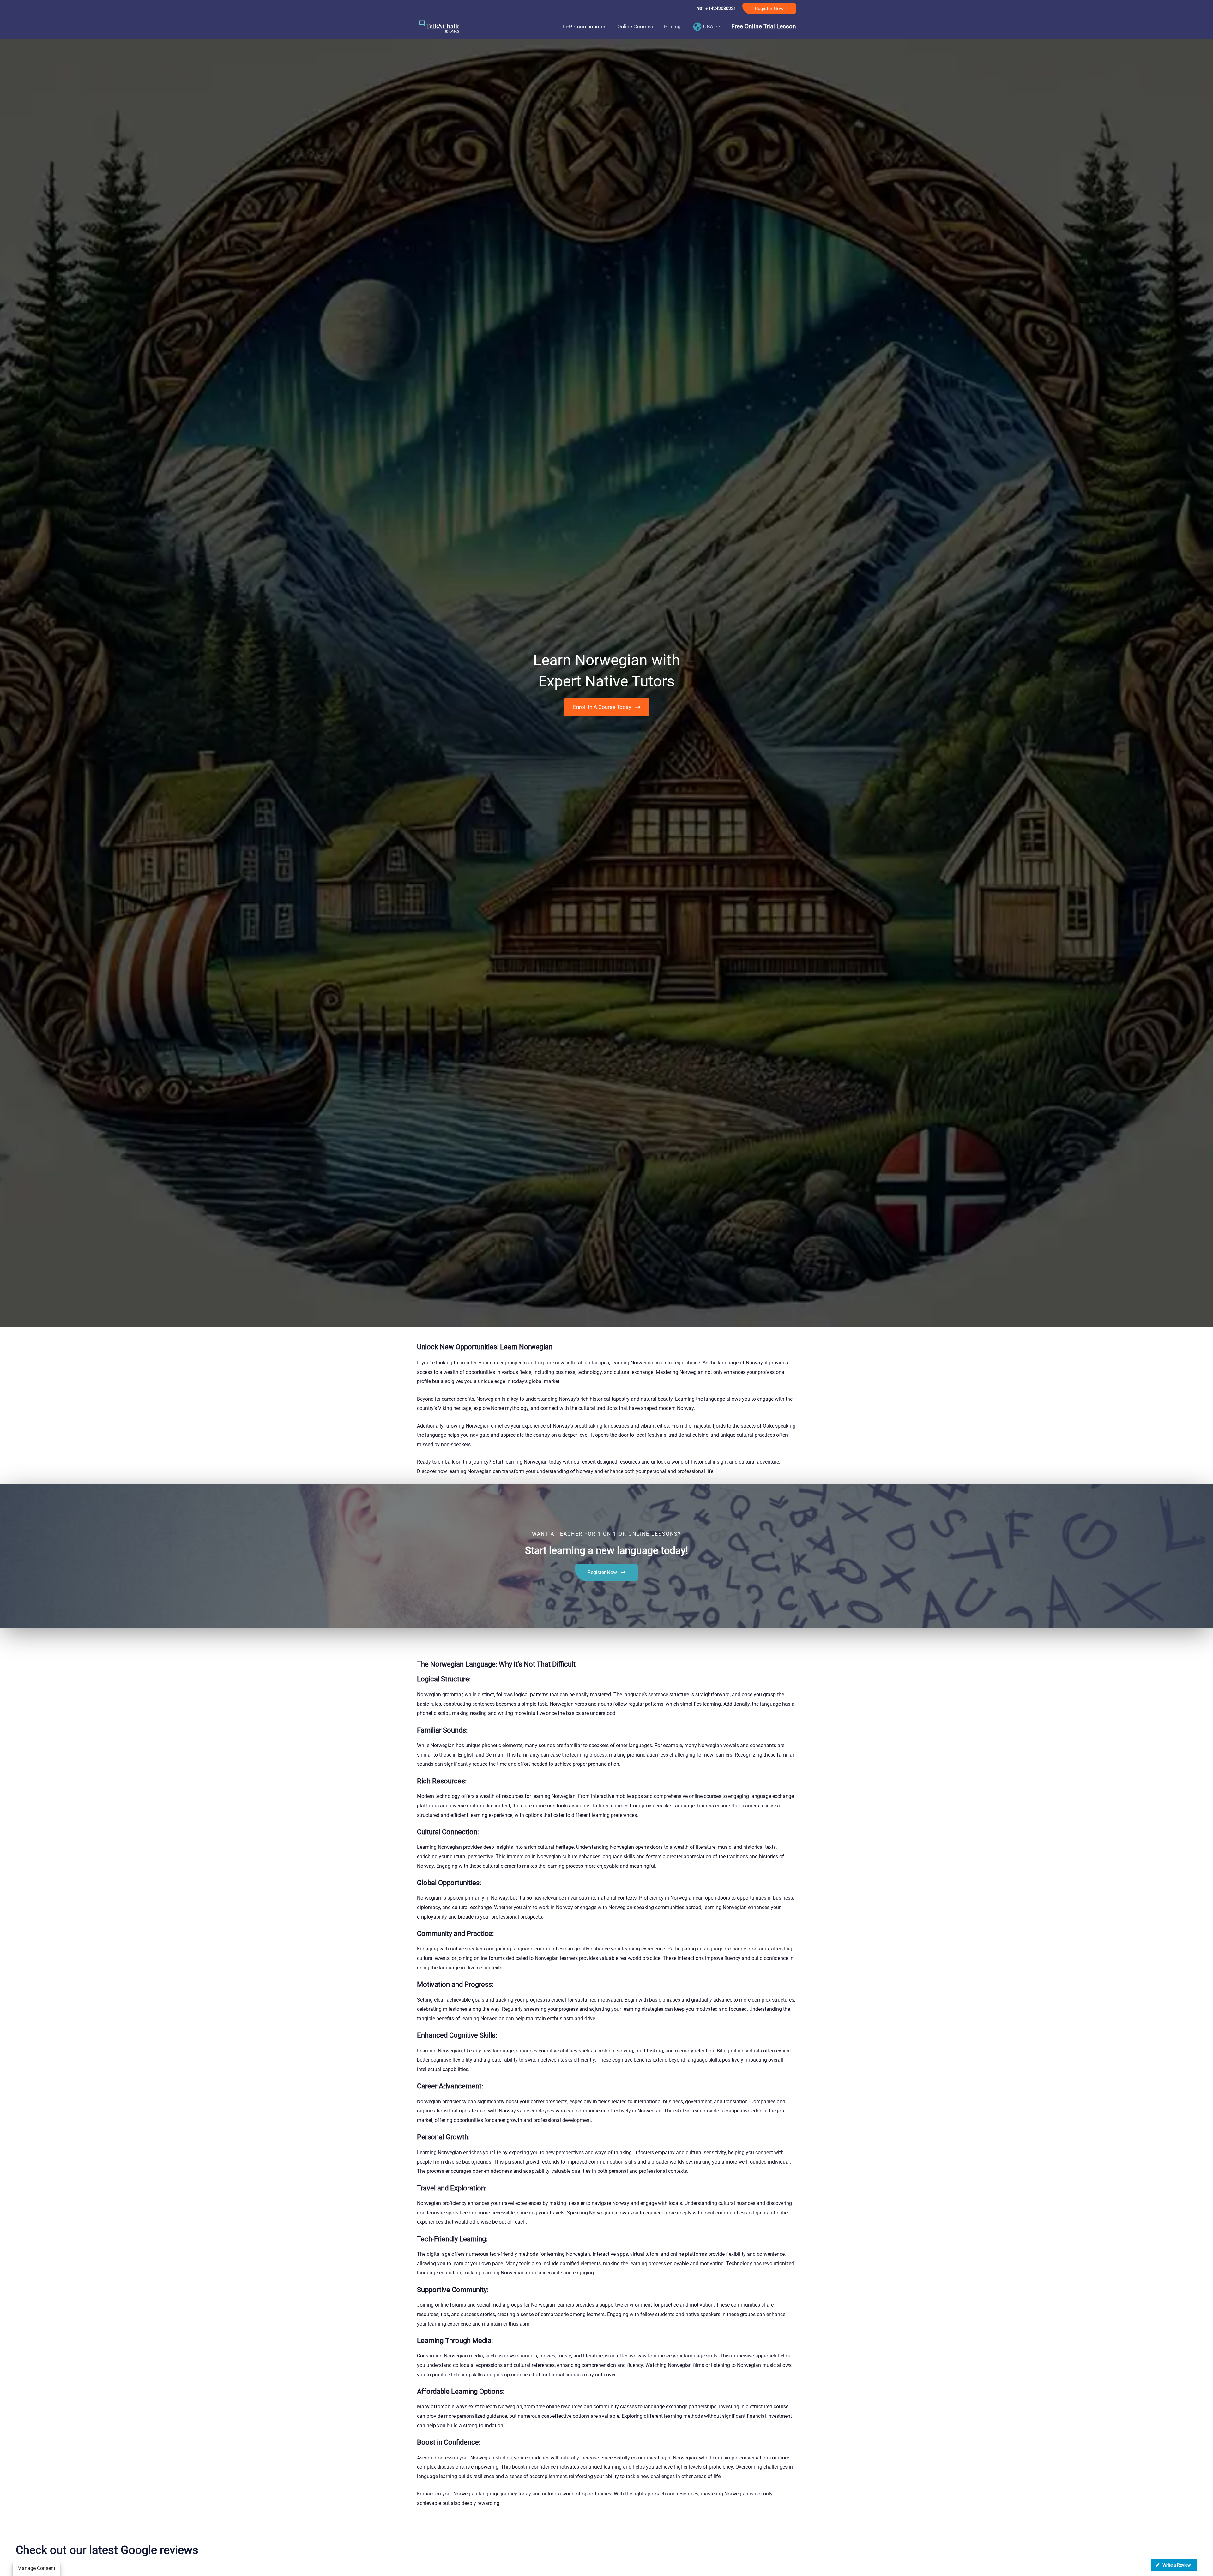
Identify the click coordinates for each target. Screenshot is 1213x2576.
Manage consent (36, 2568)
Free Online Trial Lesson (764, 27)
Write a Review (1177, 2565)
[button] (769, 9)
